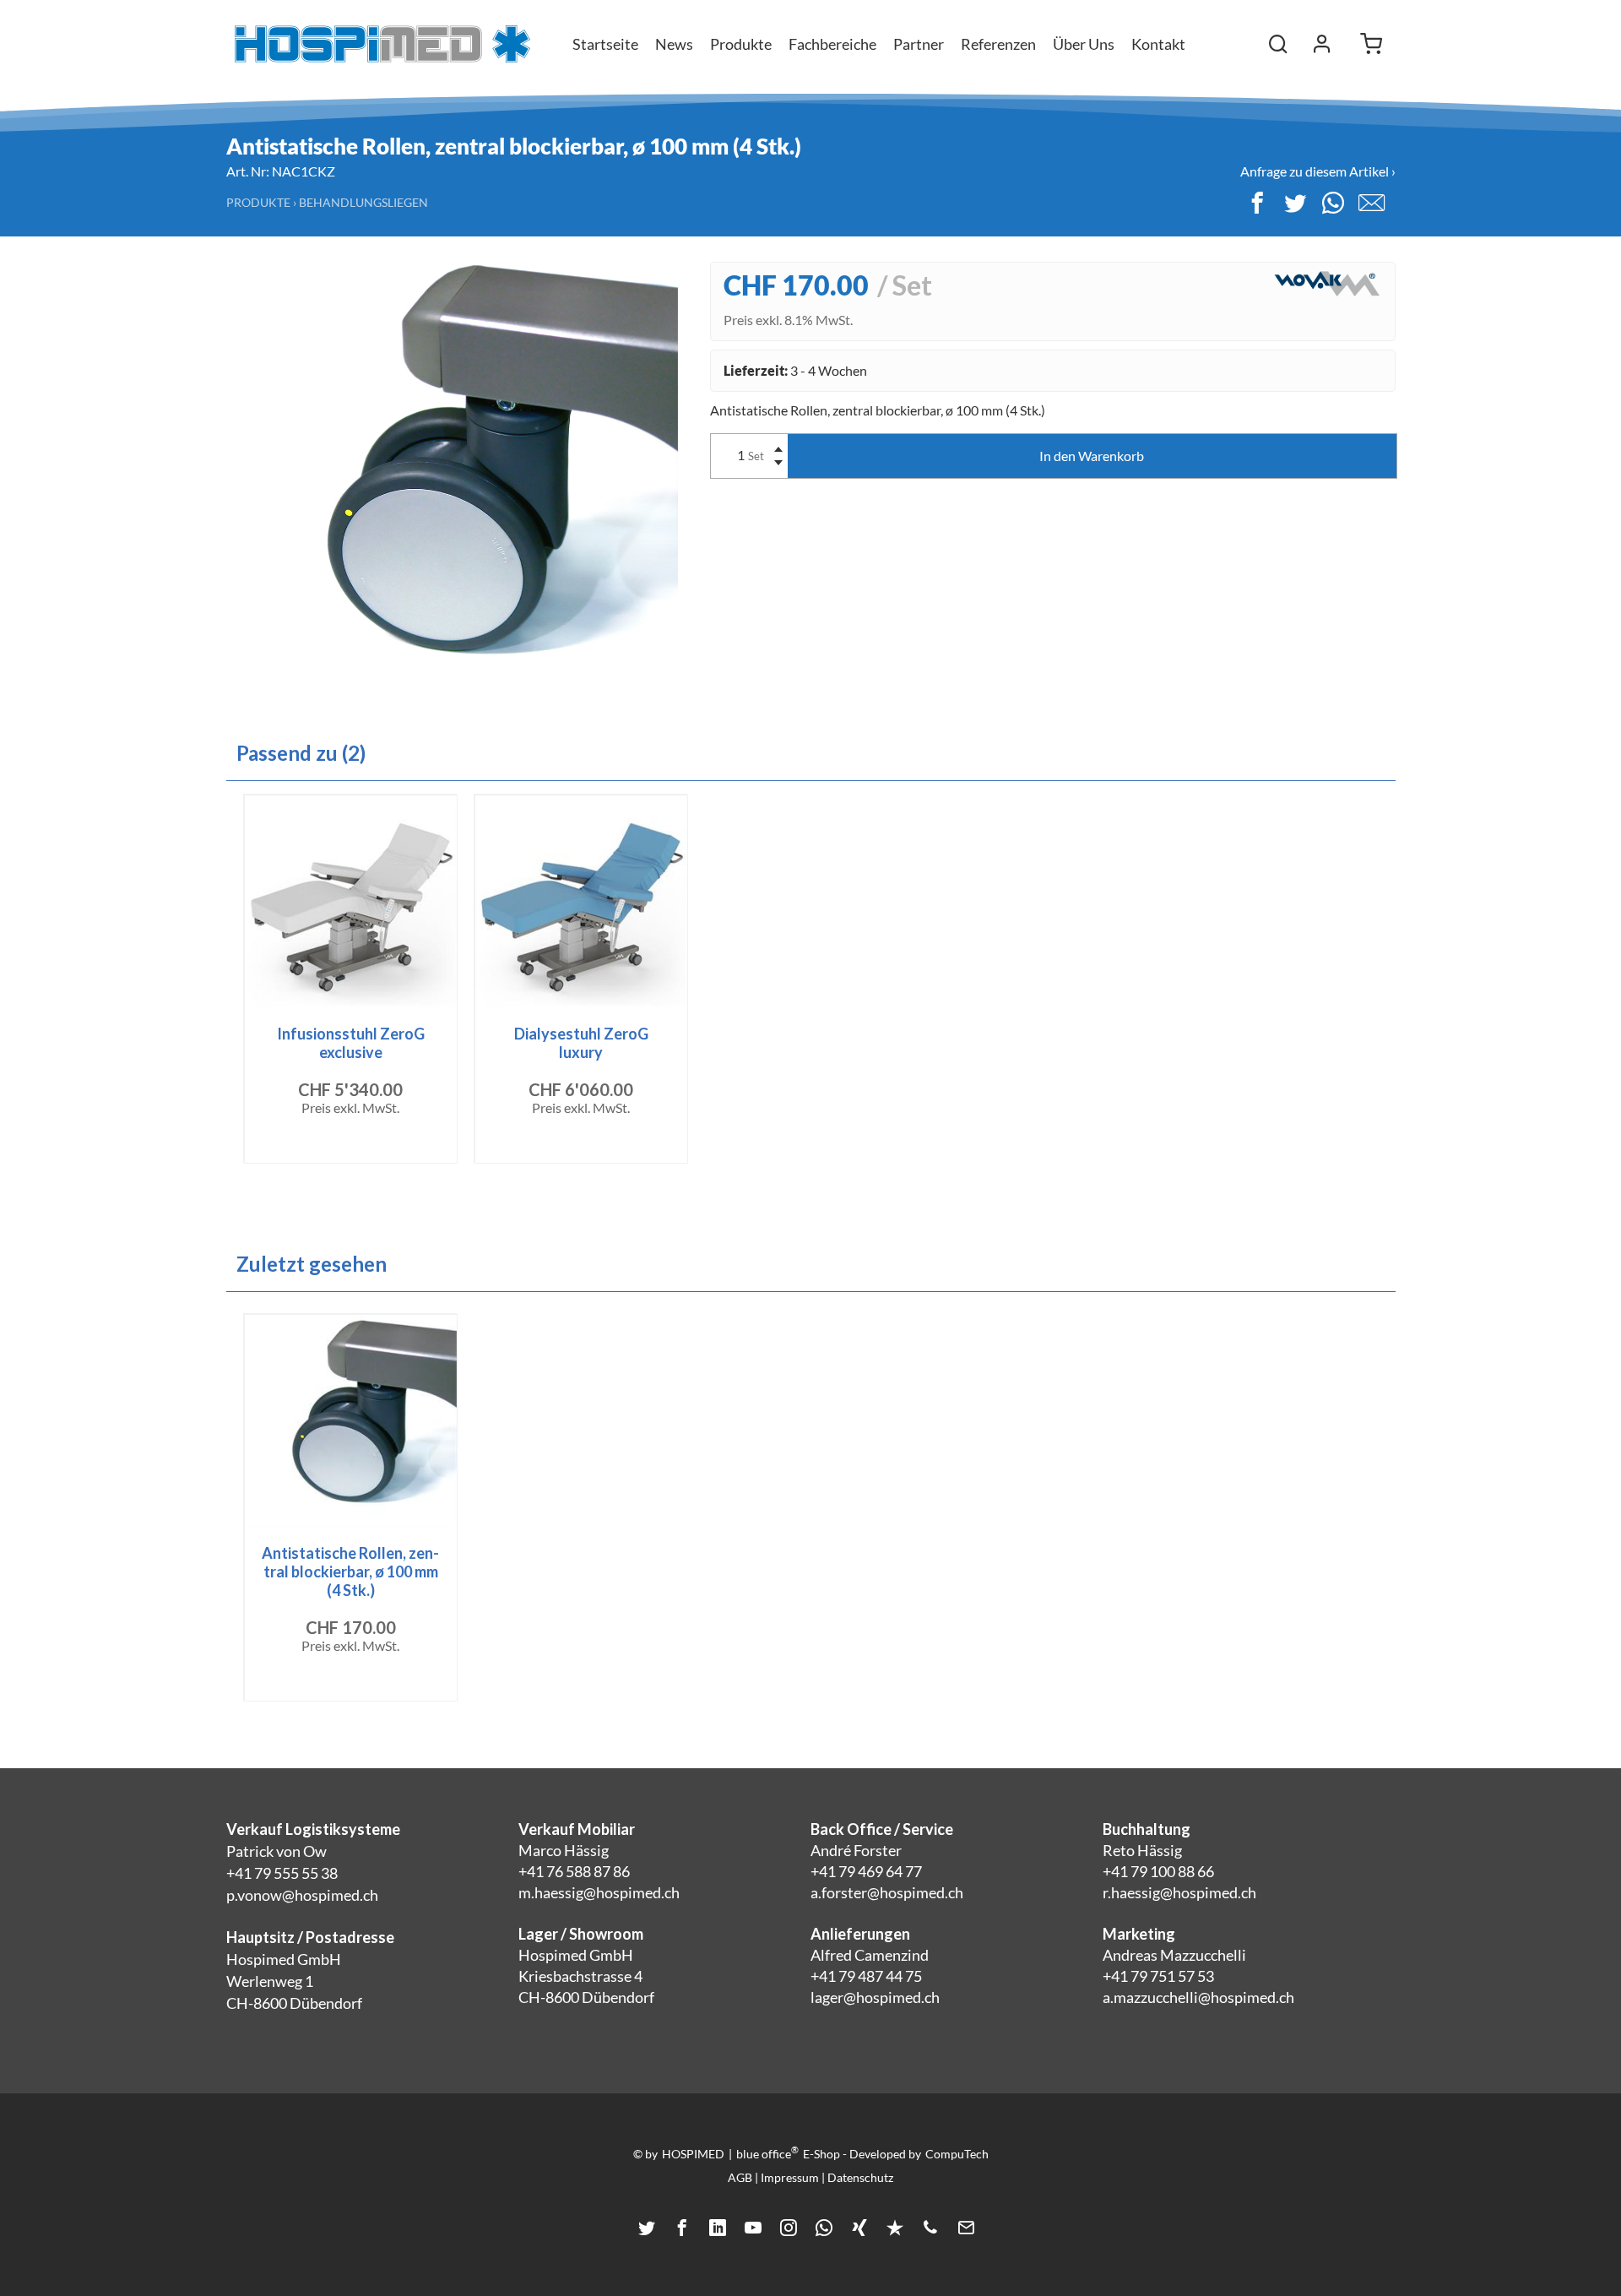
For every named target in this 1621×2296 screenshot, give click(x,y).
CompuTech (957, 2154)
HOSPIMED (693, 2154)
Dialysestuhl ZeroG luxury (581, 1043)
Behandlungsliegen (363, 202)
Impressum (790, 2177)
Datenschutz (860, 2177)
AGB (740, 2177)
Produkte (258, 202)
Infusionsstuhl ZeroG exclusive (351, 1043)
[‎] (1322, 44)
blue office (767, 2152)
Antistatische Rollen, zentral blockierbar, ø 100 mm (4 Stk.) (350, 1571)
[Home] (382, 44)
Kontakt (1158, 44)
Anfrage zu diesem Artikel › (1318, 171)
